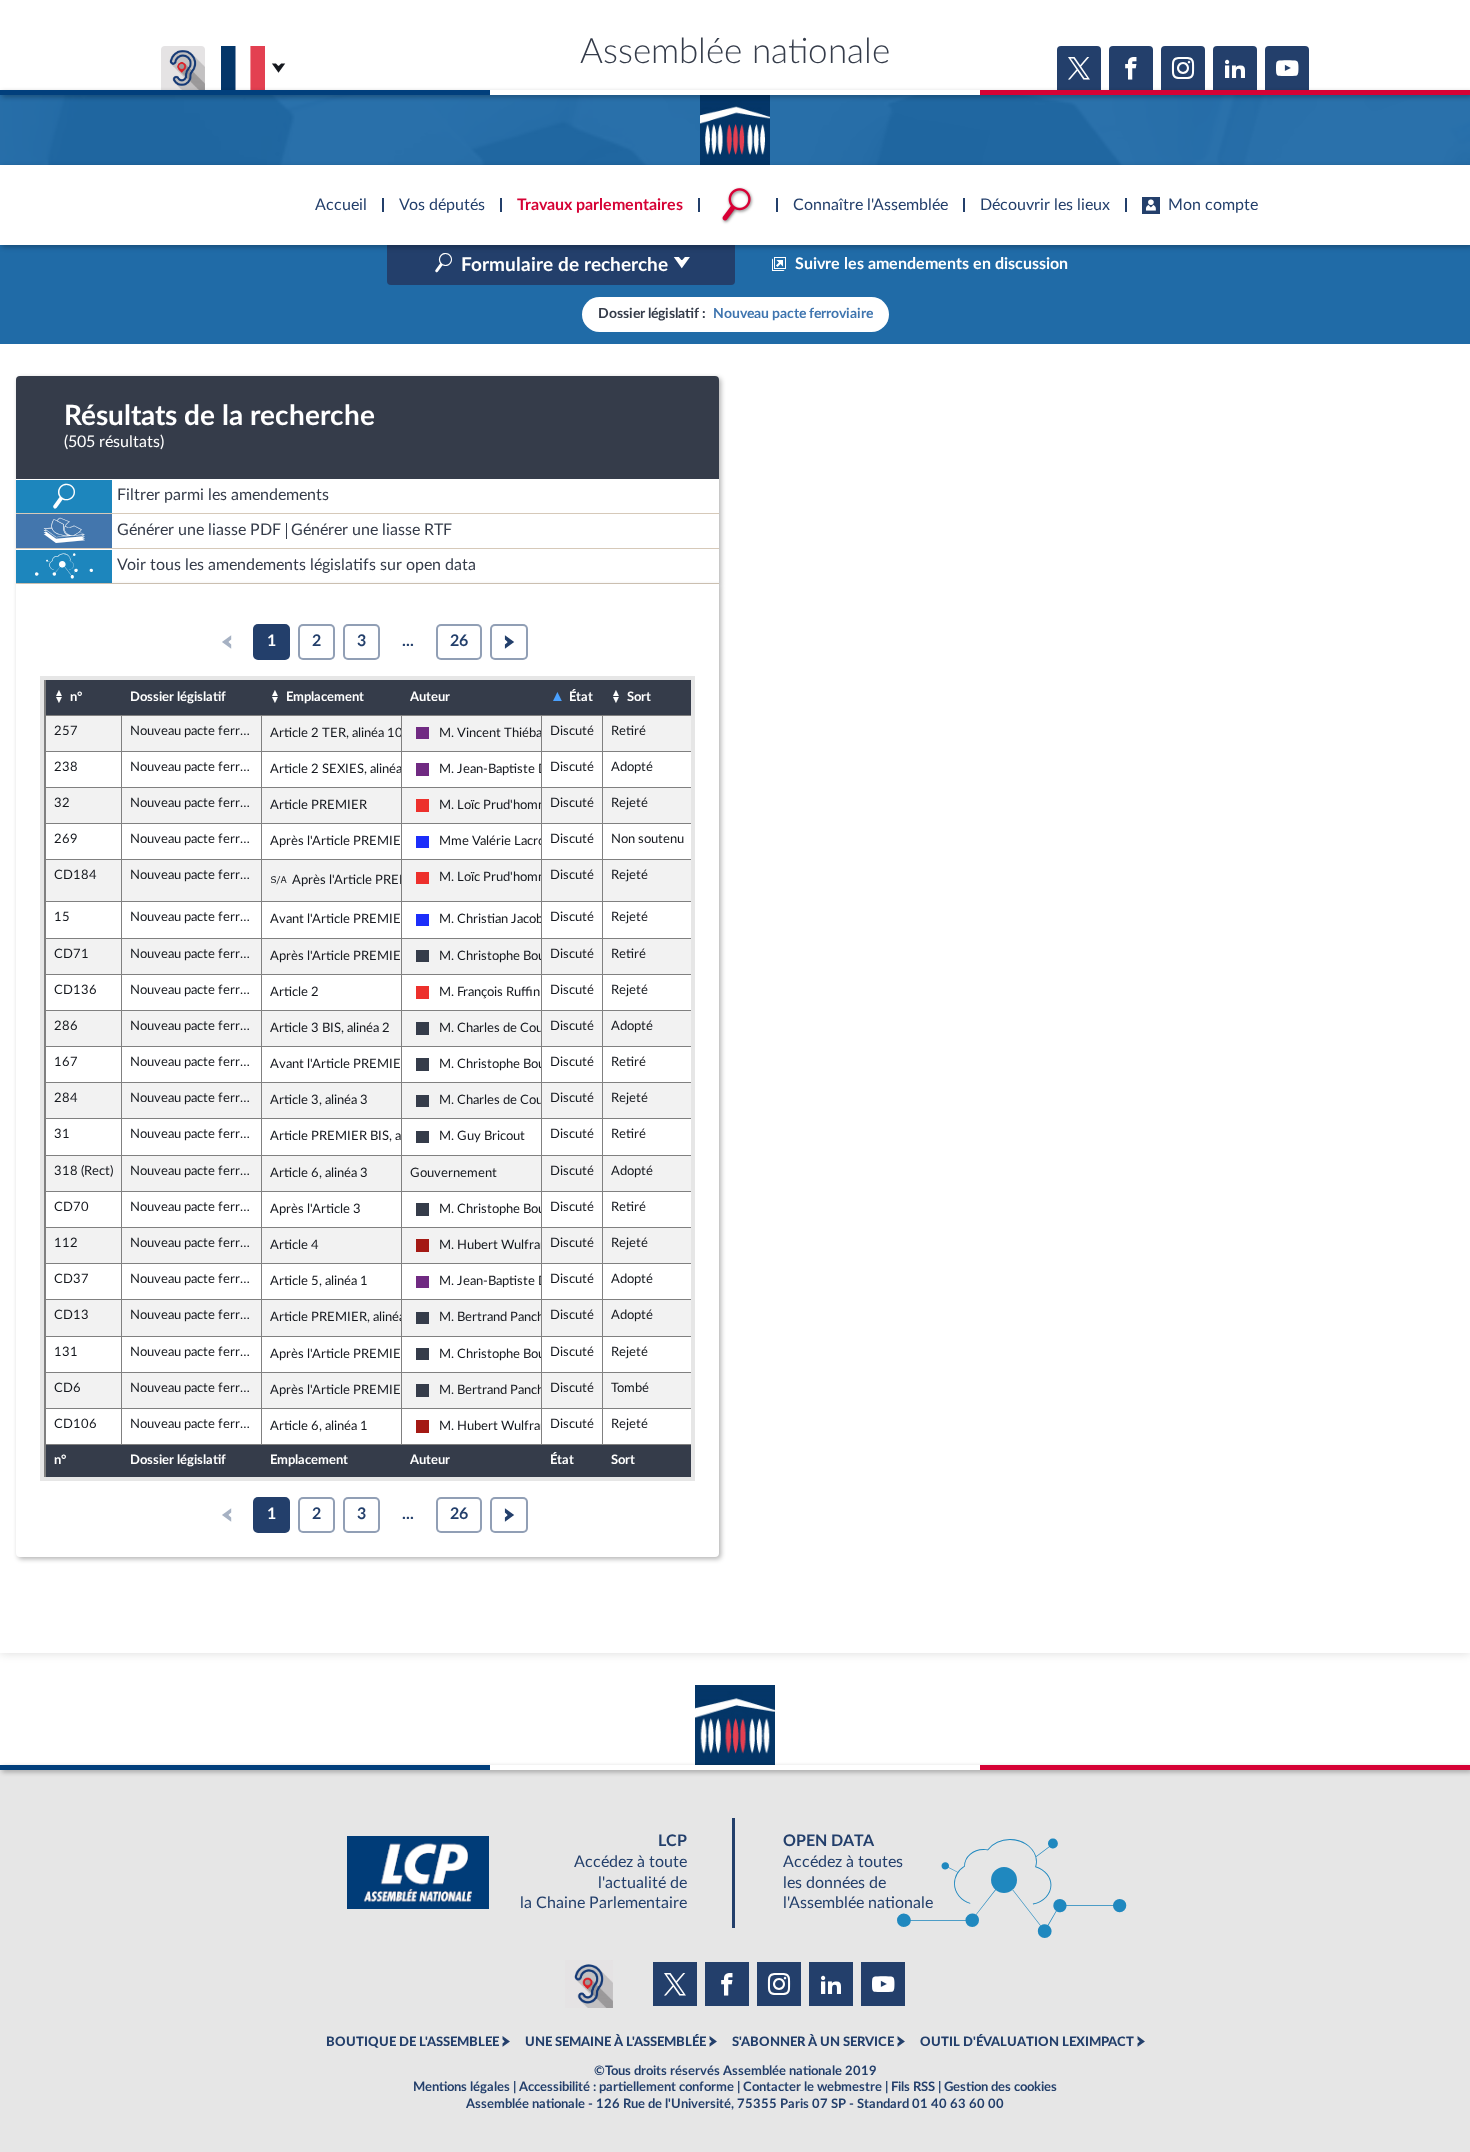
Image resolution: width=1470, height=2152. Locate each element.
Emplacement (325, 697)
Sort (639, 697)
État (581, 697)
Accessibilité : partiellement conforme (626, 2087)
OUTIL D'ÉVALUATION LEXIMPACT (1027, 2042)
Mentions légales (461, 2087)
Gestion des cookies (1000, 2087)
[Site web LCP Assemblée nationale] (533, 1872)
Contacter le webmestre (812, 2087)
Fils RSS (913, 2087)
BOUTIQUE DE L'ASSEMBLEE (412, 2042)
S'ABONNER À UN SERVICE (813, 2042)
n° (76, 697)
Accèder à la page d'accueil (735, 123)
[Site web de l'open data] (937, 1872)
